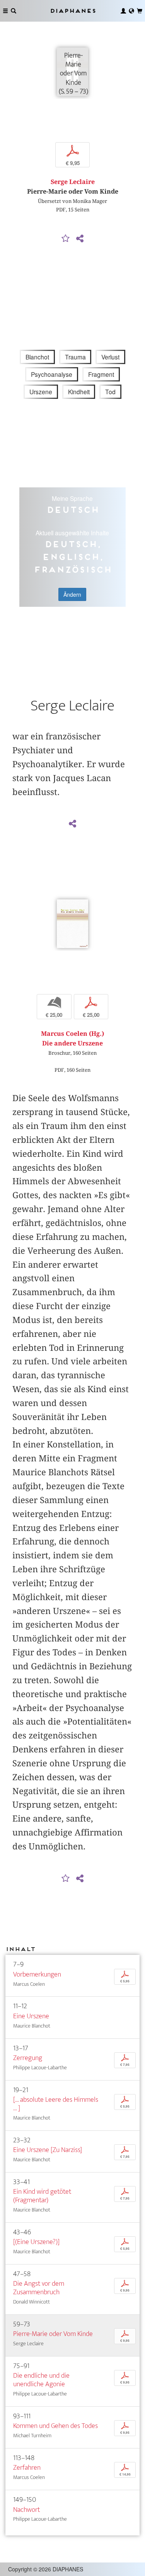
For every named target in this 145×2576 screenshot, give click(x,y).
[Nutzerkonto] (123, 11)
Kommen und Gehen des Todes (55, 2426)
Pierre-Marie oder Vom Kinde (53, 2334)
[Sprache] (131, 11)
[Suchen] (14, 11)
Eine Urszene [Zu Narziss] (48, 2150)
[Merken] (65, 239)
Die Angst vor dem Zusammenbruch (39, 2288)
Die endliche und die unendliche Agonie (41, 2380)
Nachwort (26, 2510)
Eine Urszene (31, 2016)
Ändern (72, 594)
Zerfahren (27, 2468)
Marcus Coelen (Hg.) (72, 1034)
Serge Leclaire (73, 182)
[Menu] (5, 11)
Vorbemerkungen (37, 1974)
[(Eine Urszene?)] (36, 2242)
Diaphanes (73, 11)
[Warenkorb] (140, 11)
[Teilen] (80, 239)
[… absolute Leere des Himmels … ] (56, 2104)
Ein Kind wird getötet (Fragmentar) (42, 2196)
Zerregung (28, 2058)
